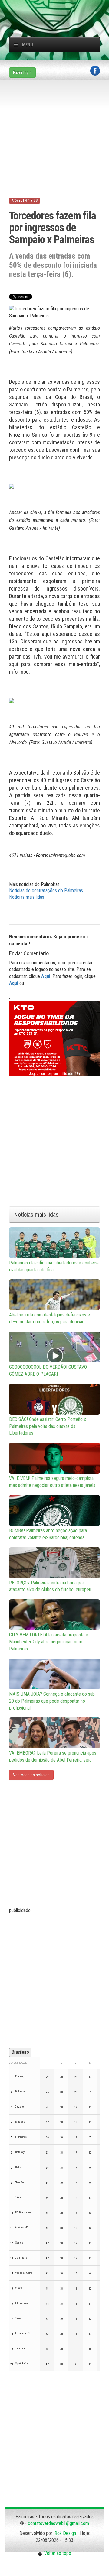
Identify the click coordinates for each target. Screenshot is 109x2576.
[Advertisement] (59, 8)
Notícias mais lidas (27, 897)
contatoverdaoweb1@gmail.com (58, 2523)
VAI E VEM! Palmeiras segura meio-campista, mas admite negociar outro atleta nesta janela (52, 1482)
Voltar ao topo (57, 2553)
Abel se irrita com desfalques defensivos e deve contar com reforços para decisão (50, 1318)
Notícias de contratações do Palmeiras (46, 890)
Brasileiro (20, 2052)
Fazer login (22, 73)
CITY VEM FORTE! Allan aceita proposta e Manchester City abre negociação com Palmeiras (49, 1642)
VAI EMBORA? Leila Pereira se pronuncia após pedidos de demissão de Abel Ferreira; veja (53, 1756)
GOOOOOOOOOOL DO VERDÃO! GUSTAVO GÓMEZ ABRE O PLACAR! (48, 1371)
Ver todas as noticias (31, 1775)
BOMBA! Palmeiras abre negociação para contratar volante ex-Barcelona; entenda (48, 1534)
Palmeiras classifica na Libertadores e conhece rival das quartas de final (54, 1266)
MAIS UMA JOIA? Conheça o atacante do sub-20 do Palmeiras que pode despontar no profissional (53, 1701)
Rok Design (65, 2533)
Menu (28, 45)
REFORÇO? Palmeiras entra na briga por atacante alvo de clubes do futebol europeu (50, 1586)
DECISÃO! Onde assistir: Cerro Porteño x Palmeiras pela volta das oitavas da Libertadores (48, 1426)
